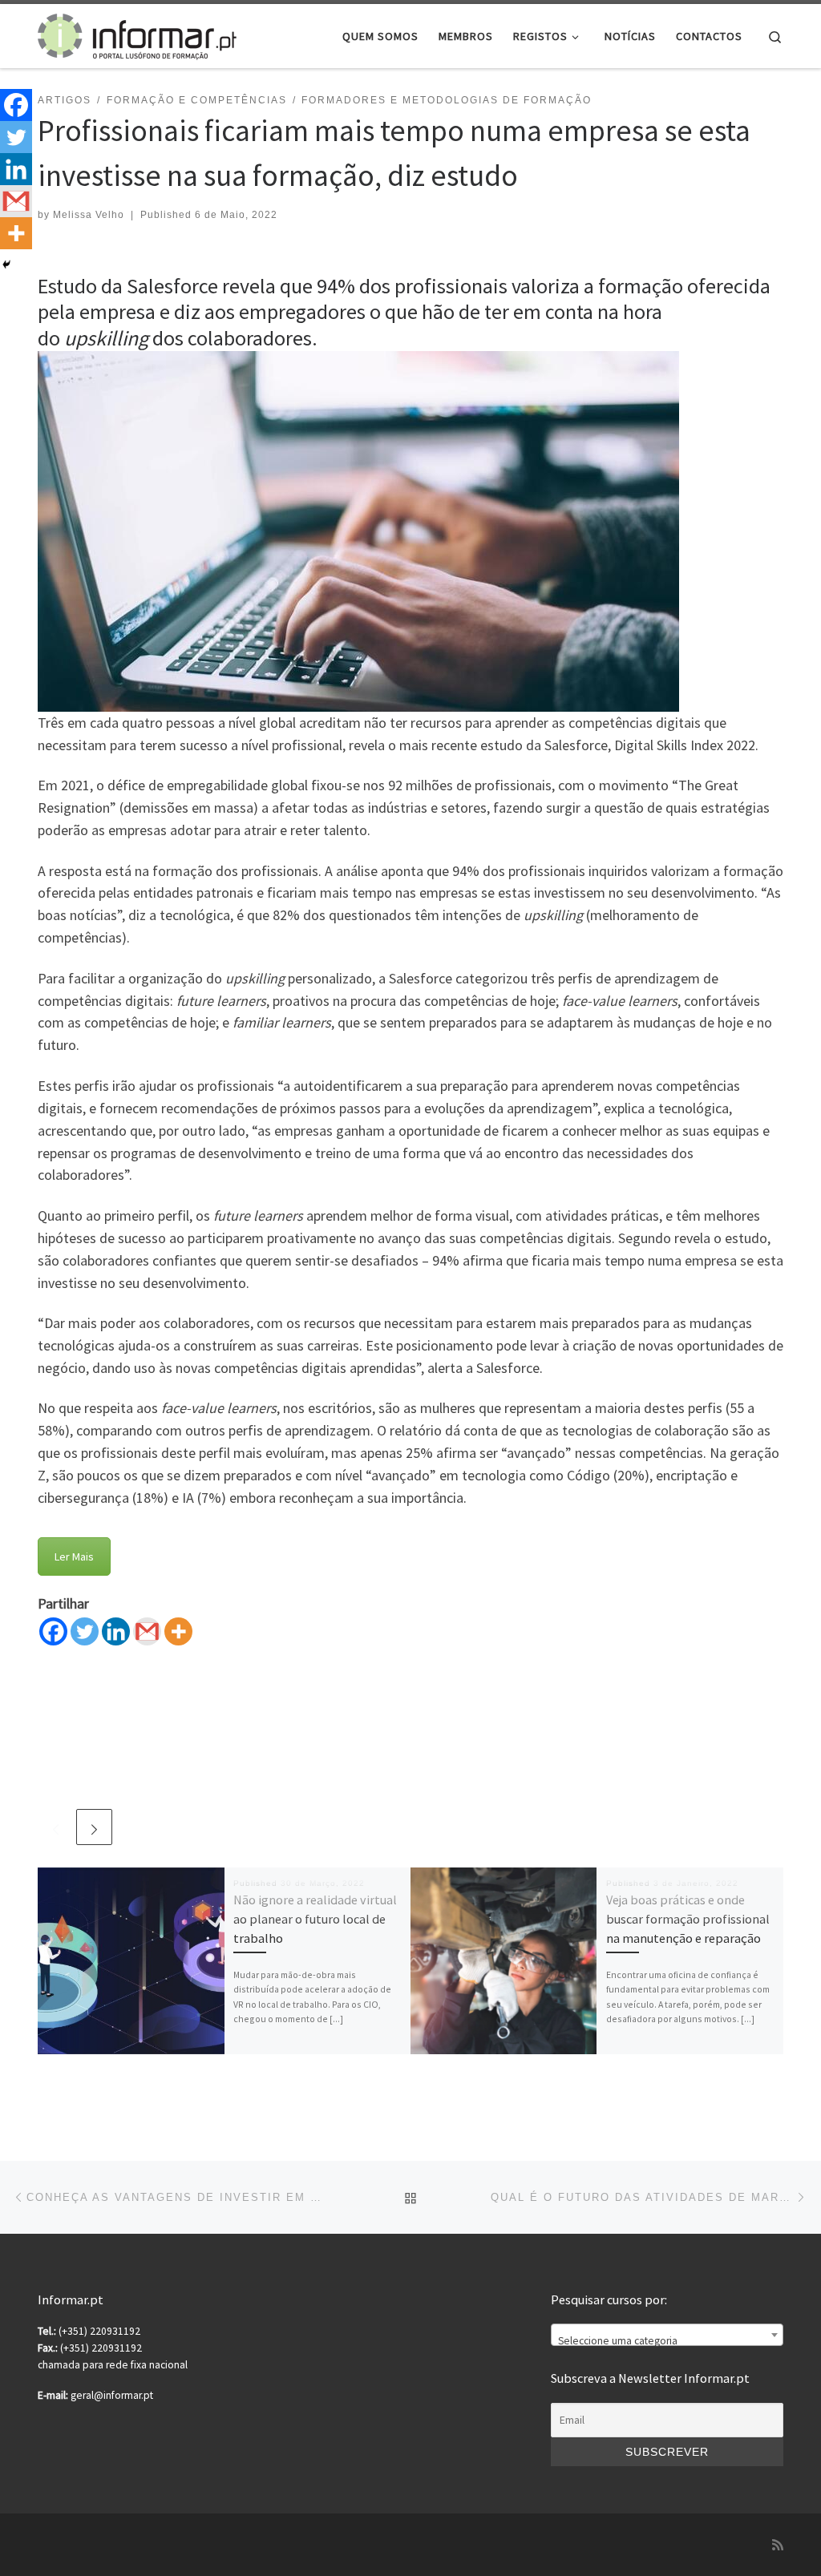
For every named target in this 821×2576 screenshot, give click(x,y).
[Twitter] (85, 1631)
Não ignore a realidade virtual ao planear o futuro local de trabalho (315, 1919)
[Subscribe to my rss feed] (778, 2545)
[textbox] (667, 2341)
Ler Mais (74, 1557)
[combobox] (667, 2335)
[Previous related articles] (56, 1827)
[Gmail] (147, 1631)
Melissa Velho (89, 215)
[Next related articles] (94, 1827)
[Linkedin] (116, 1631)
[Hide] (6, 264)
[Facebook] (53, 1631)
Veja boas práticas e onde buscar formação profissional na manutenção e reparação (688, 1919)
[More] (178, 1631)
